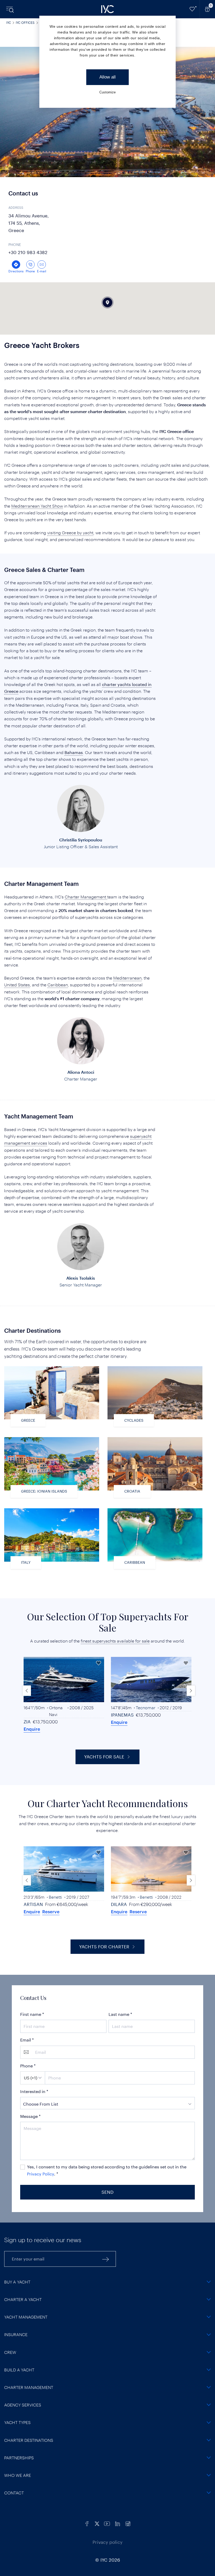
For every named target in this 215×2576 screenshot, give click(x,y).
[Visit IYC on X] (97, 2523)
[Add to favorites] (99, 1663)
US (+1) (31, 2078)
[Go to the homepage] (107, 9)
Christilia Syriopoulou (81, 840)
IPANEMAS (122, 1715)
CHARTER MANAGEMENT (29, 2387)
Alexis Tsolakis (81, 1278)
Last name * (120, 2014)
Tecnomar (146, 1708)
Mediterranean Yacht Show (37, 506)
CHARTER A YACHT (23, 2299)
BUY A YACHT (17, 2282)
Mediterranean (127, 978)
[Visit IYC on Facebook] (87, 2523)
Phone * (28, 2066)
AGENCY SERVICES (23, 2405)
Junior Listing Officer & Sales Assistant (81, 847)
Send (107, 2192)
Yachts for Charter (104, 1947)
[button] (191, 1691)
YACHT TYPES (17, 2422)
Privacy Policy (41, 2174)
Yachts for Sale (104, 1757)
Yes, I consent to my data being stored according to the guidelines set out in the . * (107, 2170)
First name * (32, 2014)
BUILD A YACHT (19, 2370)
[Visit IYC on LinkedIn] (117, 2523)
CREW (10, 2352)
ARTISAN (33, 1904)
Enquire (32, 1729)
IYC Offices (25, 23)
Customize (107, 92)
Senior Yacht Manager (81, 1285)
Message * (30, 2116)
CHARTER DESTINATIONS (29, 2440)
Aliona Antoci (81, 1072)
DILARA (119, 1904)
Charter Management (86, 897)
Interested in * (34, 2091)
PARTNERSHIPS (19, 2458)
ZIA (27, 1722)
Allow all (107, 77)
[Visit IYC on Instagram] (128, 2523)
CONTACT (14, 2493)
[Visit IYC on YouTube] (107, 2523)
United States (17, 985)
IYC (9, 23)
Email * (27, 2040)
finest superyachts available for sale (115, 1641)
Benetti (55, 1897)
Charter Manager (81, 1079)
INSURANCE (16, 2334)
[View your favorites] (192, 9)
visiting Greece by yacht (70, 533)
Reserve (51, 1911)
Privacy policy (107, 2542)
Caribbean (58, 985)
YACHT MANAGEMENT (26, 2317)
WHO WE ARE (18, 2475)
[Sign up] (106, 2259)
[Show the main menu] (10, 9)
